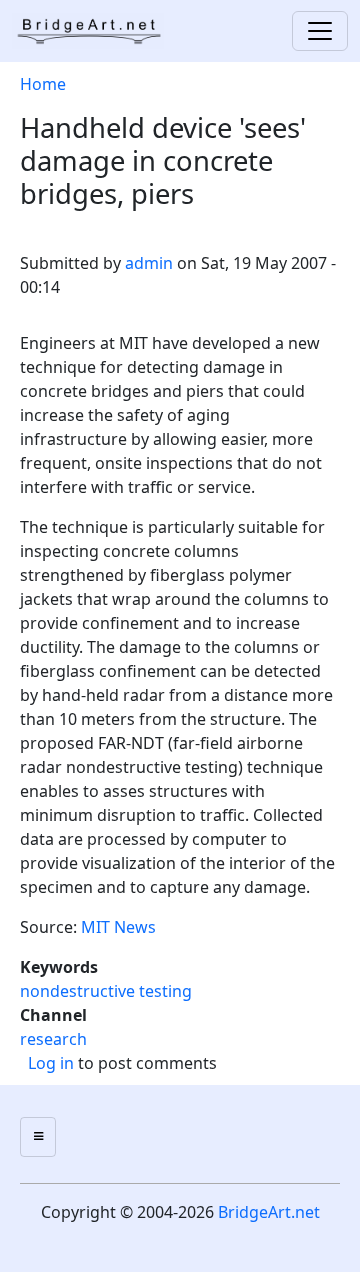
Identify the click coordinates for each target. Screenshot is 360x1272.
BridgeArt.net (269, 1212)
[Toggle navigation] (320, 31)
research (53, 1039)
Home (43, 84)
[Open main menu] (38, 1137)
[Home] (96, 31)
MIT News (118, 927)
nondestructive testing (106, 991)
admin (149, 263)
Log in (51, 1063)
